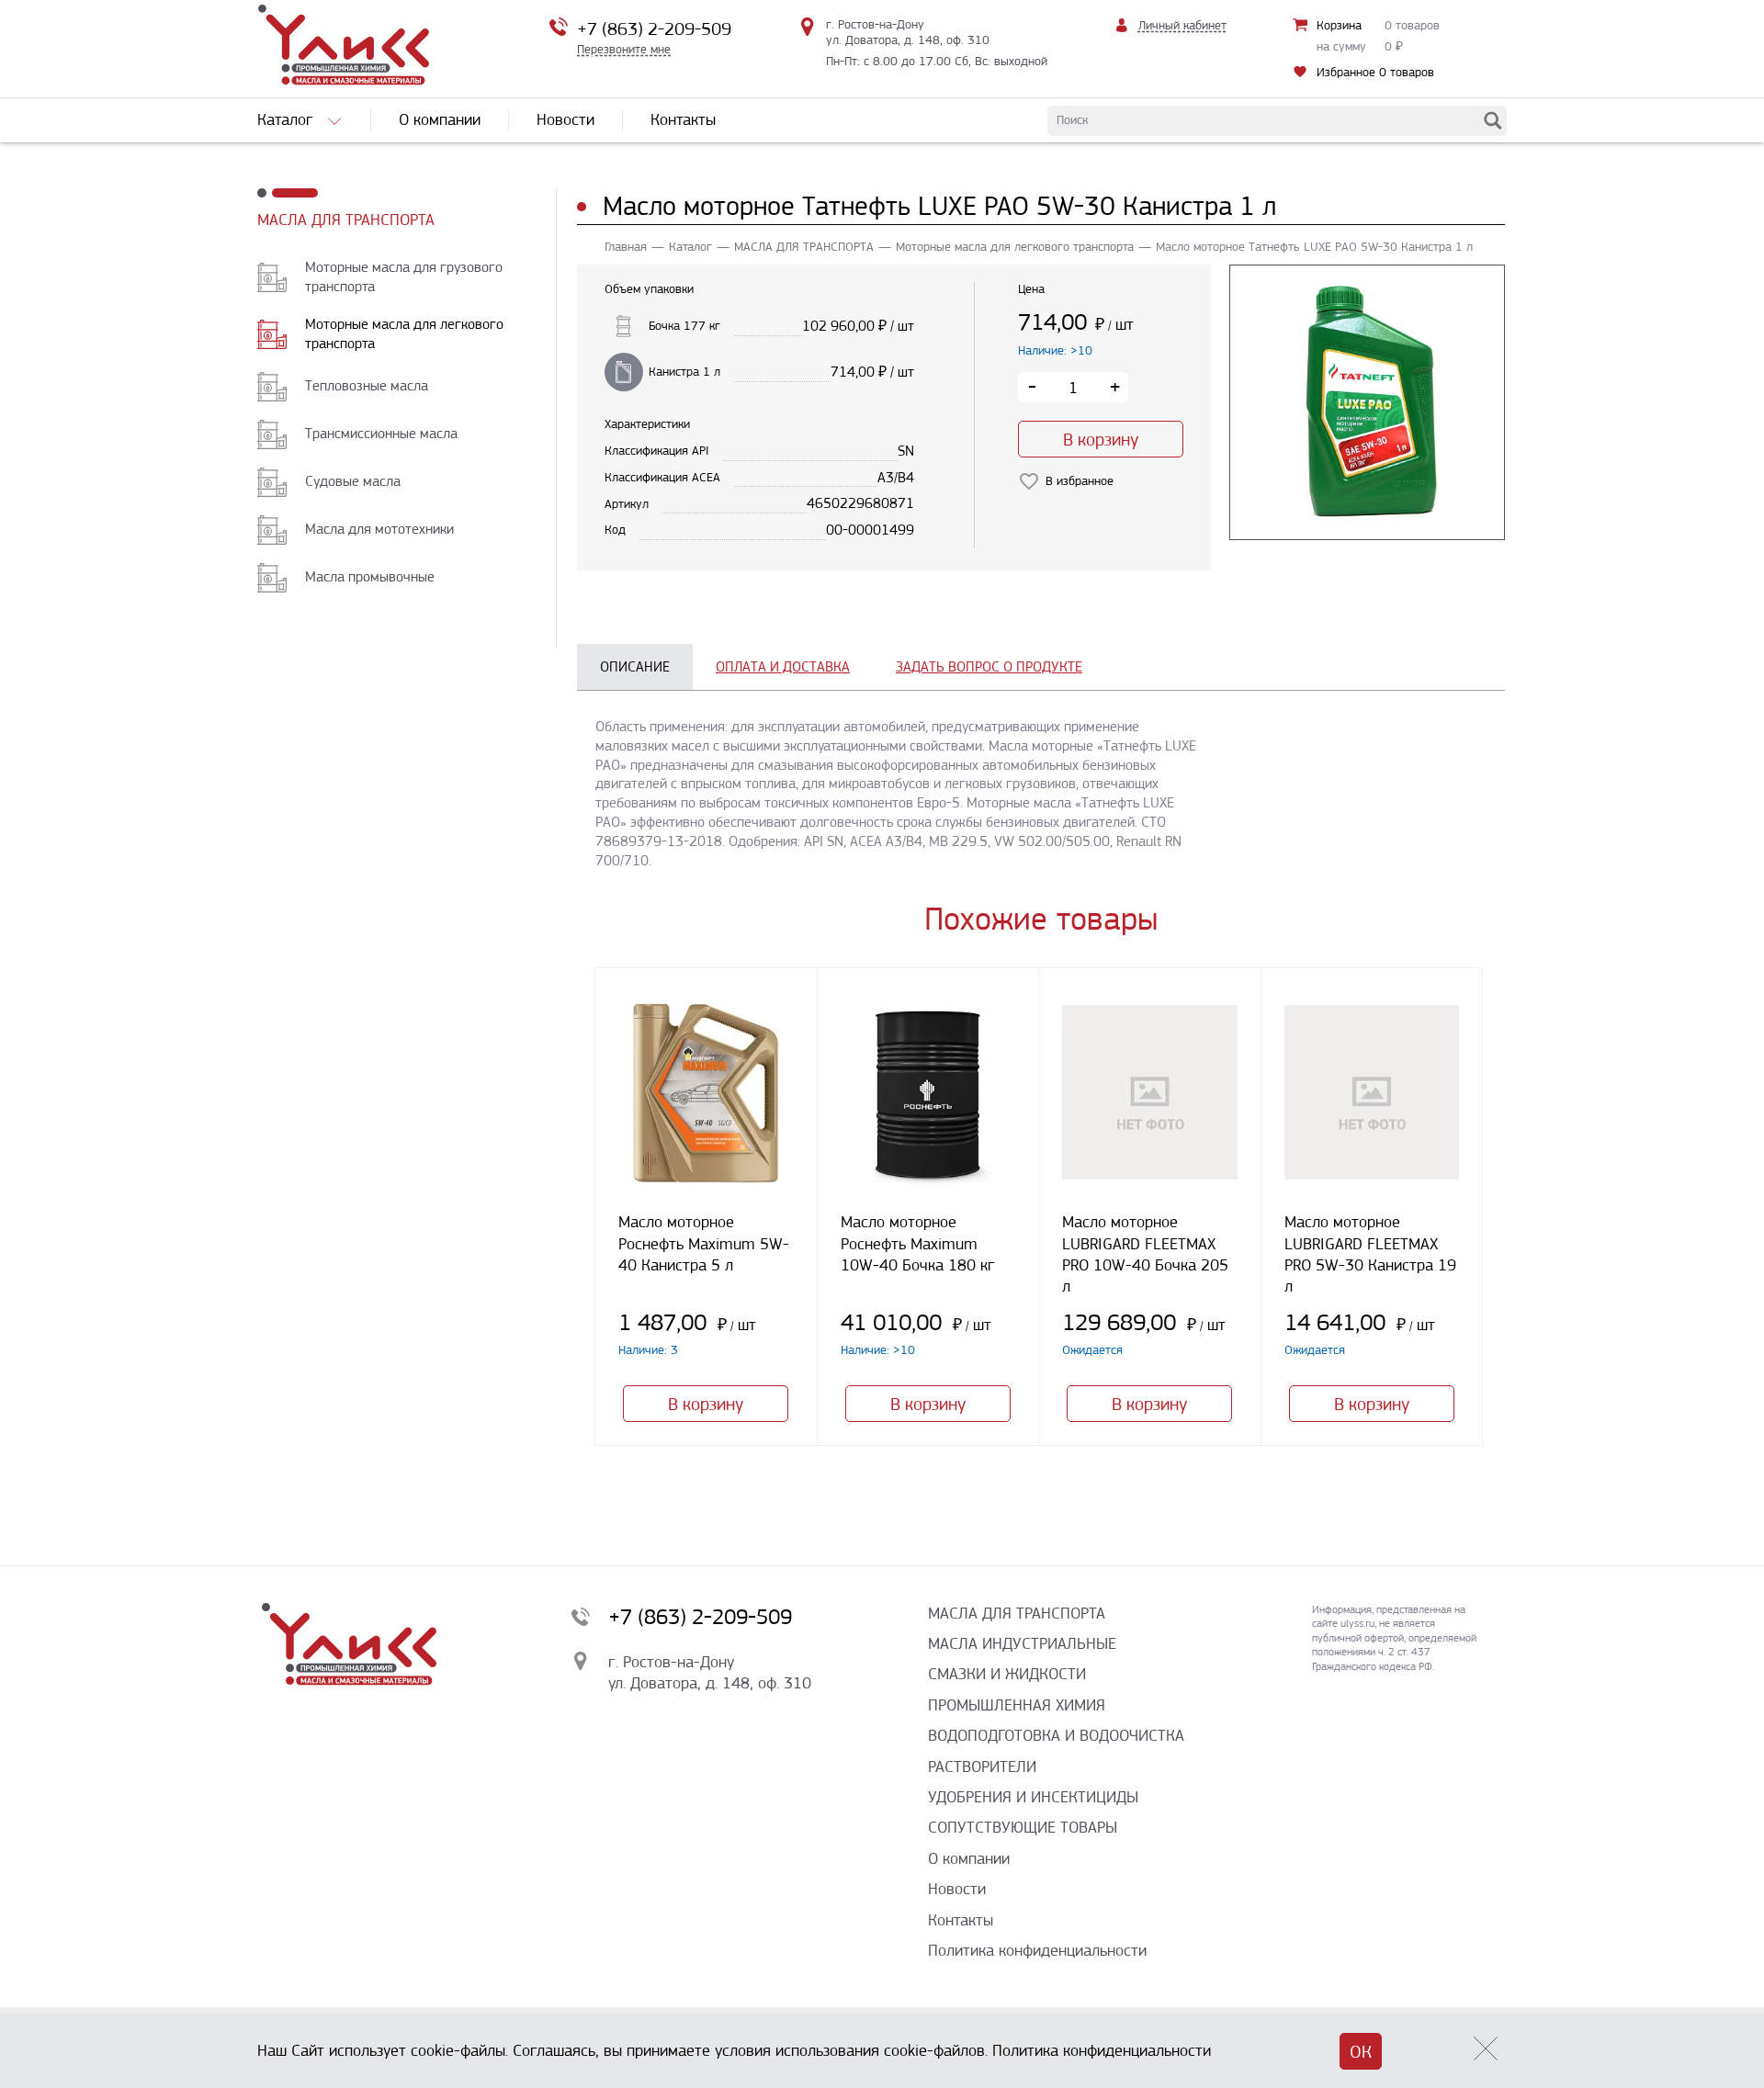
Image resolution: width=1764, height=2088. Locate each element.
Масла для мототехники (379, 529)
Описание (635, 666)
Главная (626, 247)
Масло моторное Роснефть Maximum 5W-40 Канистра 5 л (704, 1243)
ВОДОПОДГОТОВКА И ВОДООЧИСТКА (1056, 1735)
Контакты (961, 1920)
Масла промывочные (370, 576)
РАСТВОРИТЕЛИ (982, 1766)
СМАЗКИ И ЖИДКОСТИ (1007, 1674)
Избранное (1375, 72)
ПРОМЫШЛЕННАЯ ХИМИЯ (1017, 1705)
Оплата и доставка (783, 666)
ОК (1361, 2052)
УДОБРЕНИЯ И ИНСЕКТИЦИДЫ (1033, 1797)
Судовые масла (353, 481)
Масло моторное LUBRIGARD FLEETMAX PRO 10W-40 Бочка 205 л (1145, 1254)
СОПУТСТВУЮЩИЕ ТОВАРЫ (1023, 1827)
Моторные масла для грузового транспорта (404, 277)
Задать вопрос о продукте (989, 666)
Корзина (1339, 25)
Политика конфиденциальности (1037, 1950)
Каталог (690, 247)
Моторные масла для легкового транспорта (404, 333)
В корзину (1101, 440)
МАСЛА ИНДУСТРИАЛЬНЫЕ (1022, 1643)
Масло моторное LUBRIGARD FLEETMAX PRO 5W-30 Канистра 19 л (1370, 1254)
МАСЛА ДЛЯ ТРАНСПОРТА (346, 220)
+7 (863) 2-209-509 (654, 29)
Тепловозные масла (367, 385)
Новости (957, 1889)
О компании (969, 1858)
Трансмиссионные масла (381, 433)
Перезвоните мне (624, 49)
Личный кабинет (1182, 25)
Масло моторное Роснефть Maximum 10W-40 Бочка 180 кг (918, 1243)
